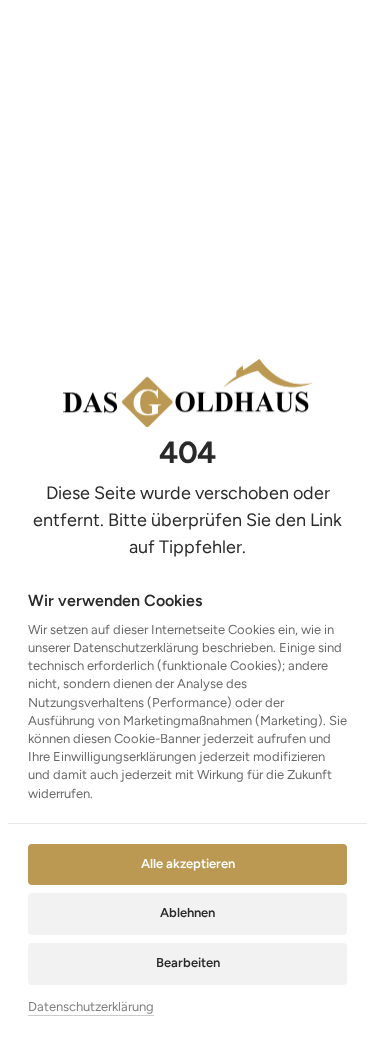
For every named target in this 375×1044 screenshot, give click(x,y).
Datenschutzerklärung (91, 1008)
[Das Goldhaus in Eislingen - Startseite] (188, 393)
